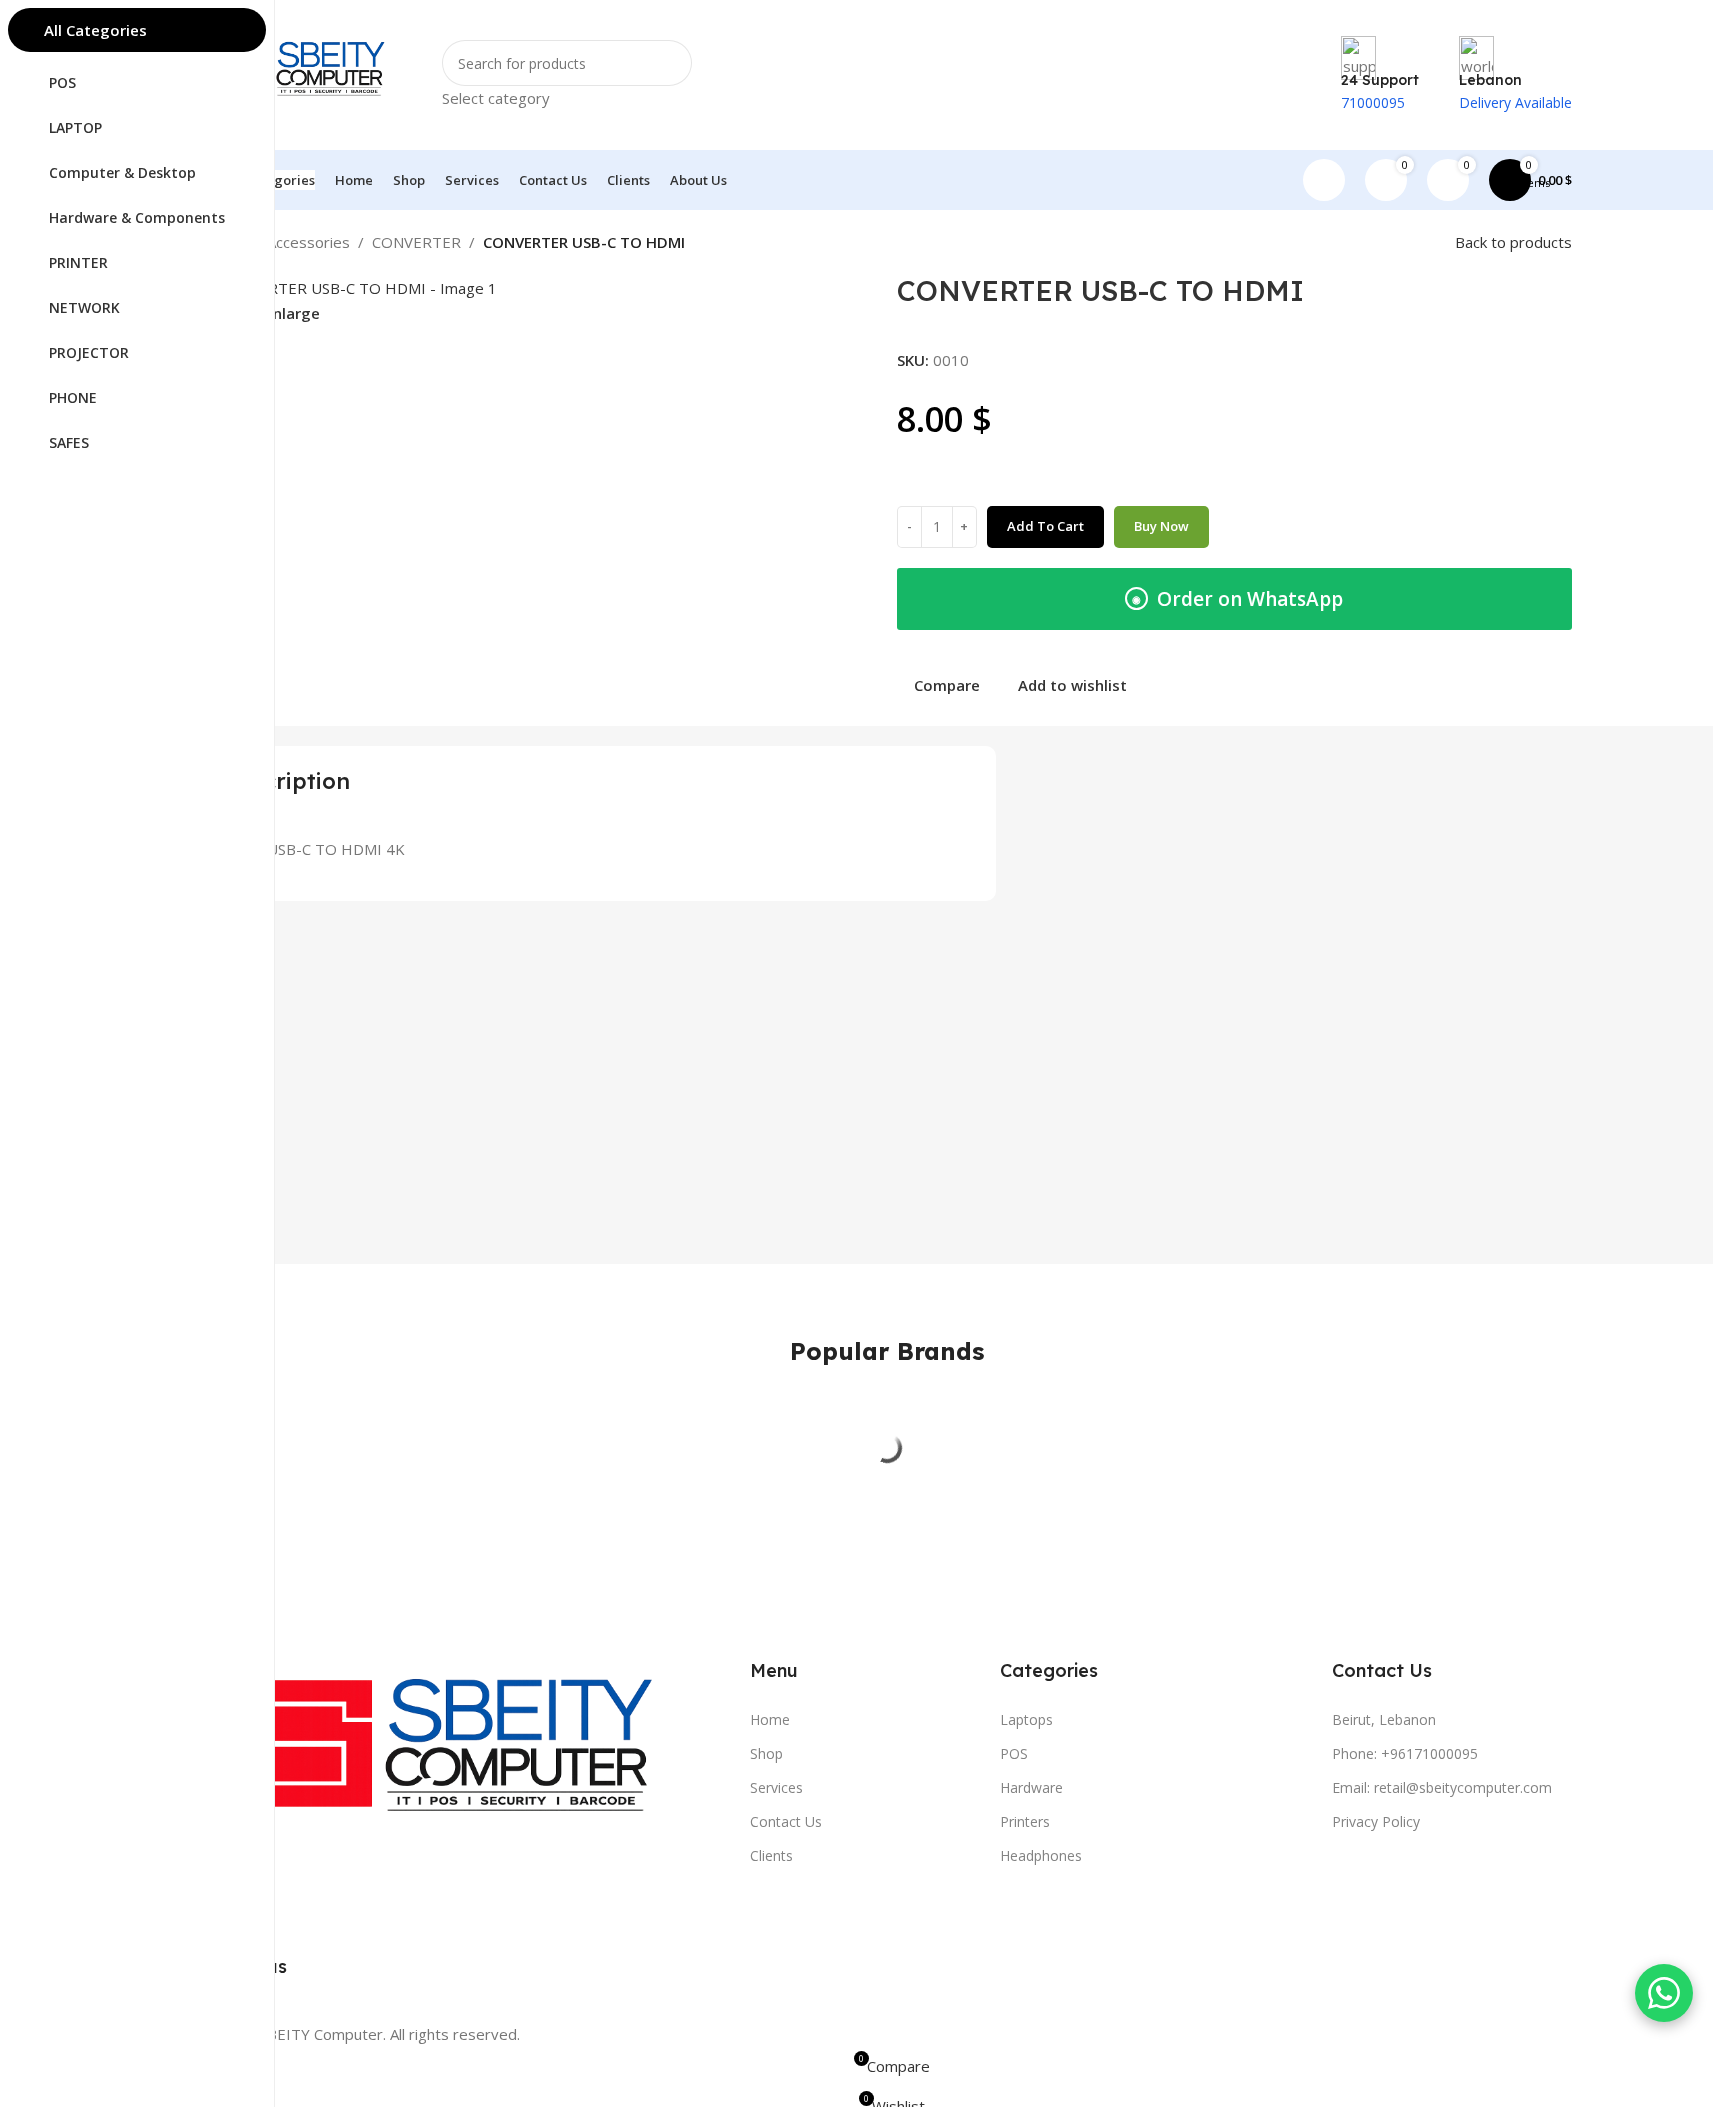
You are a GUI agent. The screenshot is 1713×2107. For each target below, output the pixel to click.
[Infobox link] (886, 105)
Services (776, 1787)
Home (770, 1719)
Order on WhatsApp (1237, 599)
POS (1014, 1753)
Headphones (1041, 1855)
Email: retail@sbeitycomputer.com (1442, 1787)
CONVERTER (416, 242)
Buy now (1161, 526)
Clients (771, 1855)
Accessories (308, 242)
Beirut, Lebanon (1384, 1719)
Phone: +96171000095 (1405, 1753)
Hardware (1031, 1787)
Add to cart (1045, 526)
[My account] (1324, 180)
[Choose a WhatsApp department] (1664, 1993)
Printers (1025, 1821)
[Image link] (461, 1758)
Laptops (1026, 1719)
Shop (766, 1753)
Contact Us (786, 1821)
